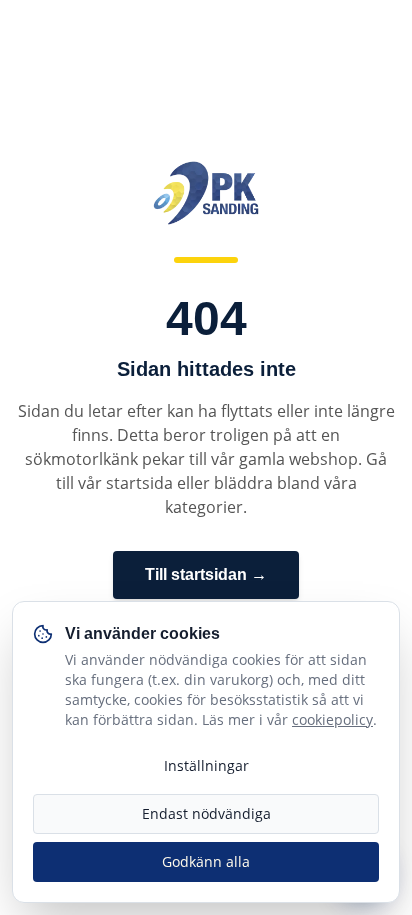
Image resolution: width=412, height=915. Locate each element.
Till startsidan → (206, 574)
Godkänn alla (206, 861)
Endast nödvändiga (206, 813)
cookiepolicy (332, 719)
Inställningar (206, 765)
